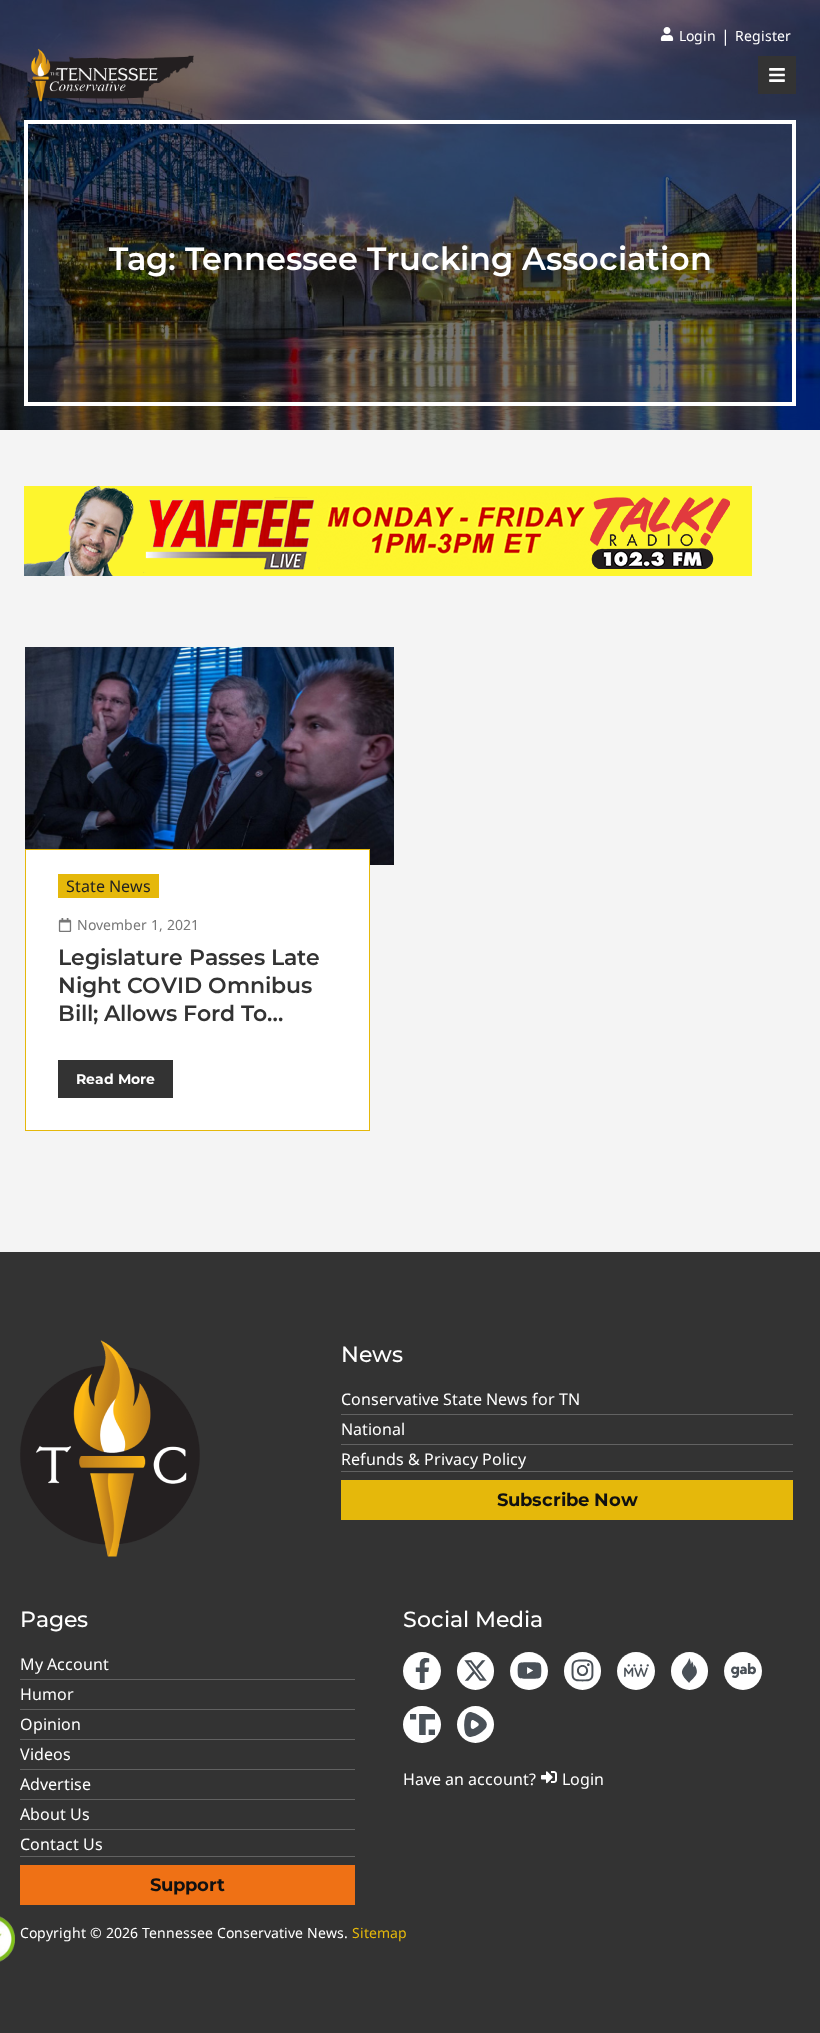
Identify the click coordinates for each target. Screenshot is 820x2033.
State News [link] (108, 886)
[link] (688, 36)
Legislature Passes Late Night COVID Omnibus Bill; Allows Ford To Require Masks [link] (189, 999)
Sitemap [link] (379, 1932)
